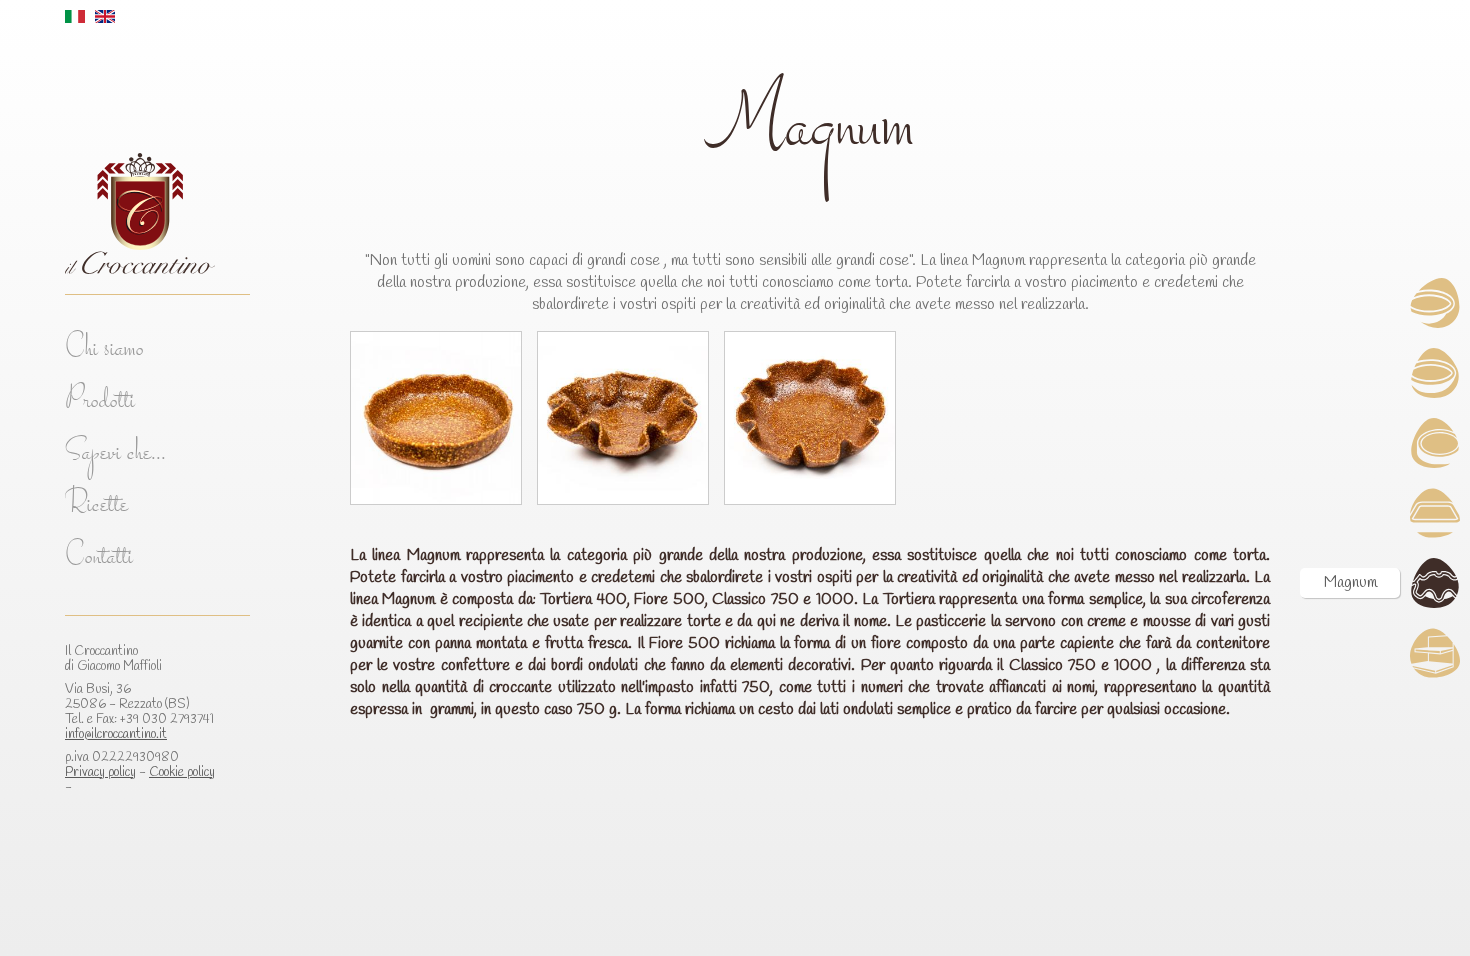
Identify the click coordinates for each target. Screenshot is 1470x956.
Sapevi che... (115, 454)
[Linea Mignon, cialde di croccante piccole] (1435, 303)
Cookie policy (182, 772)
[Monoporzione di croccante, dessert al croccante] (1435, 443)
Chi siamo (104, 350)
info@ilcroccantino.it (116, 734)
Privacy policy (100, 772)
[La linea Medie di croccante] (1435, 513)
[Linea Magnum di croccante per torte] (1435, 583)
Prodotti (100, 402)
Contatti (99, 558)
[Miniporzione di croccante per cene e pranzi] (1435, 373)
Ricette (96, 506)
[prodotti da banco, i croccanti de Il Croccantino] (1435, 653)
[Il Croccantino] (157, 213)
